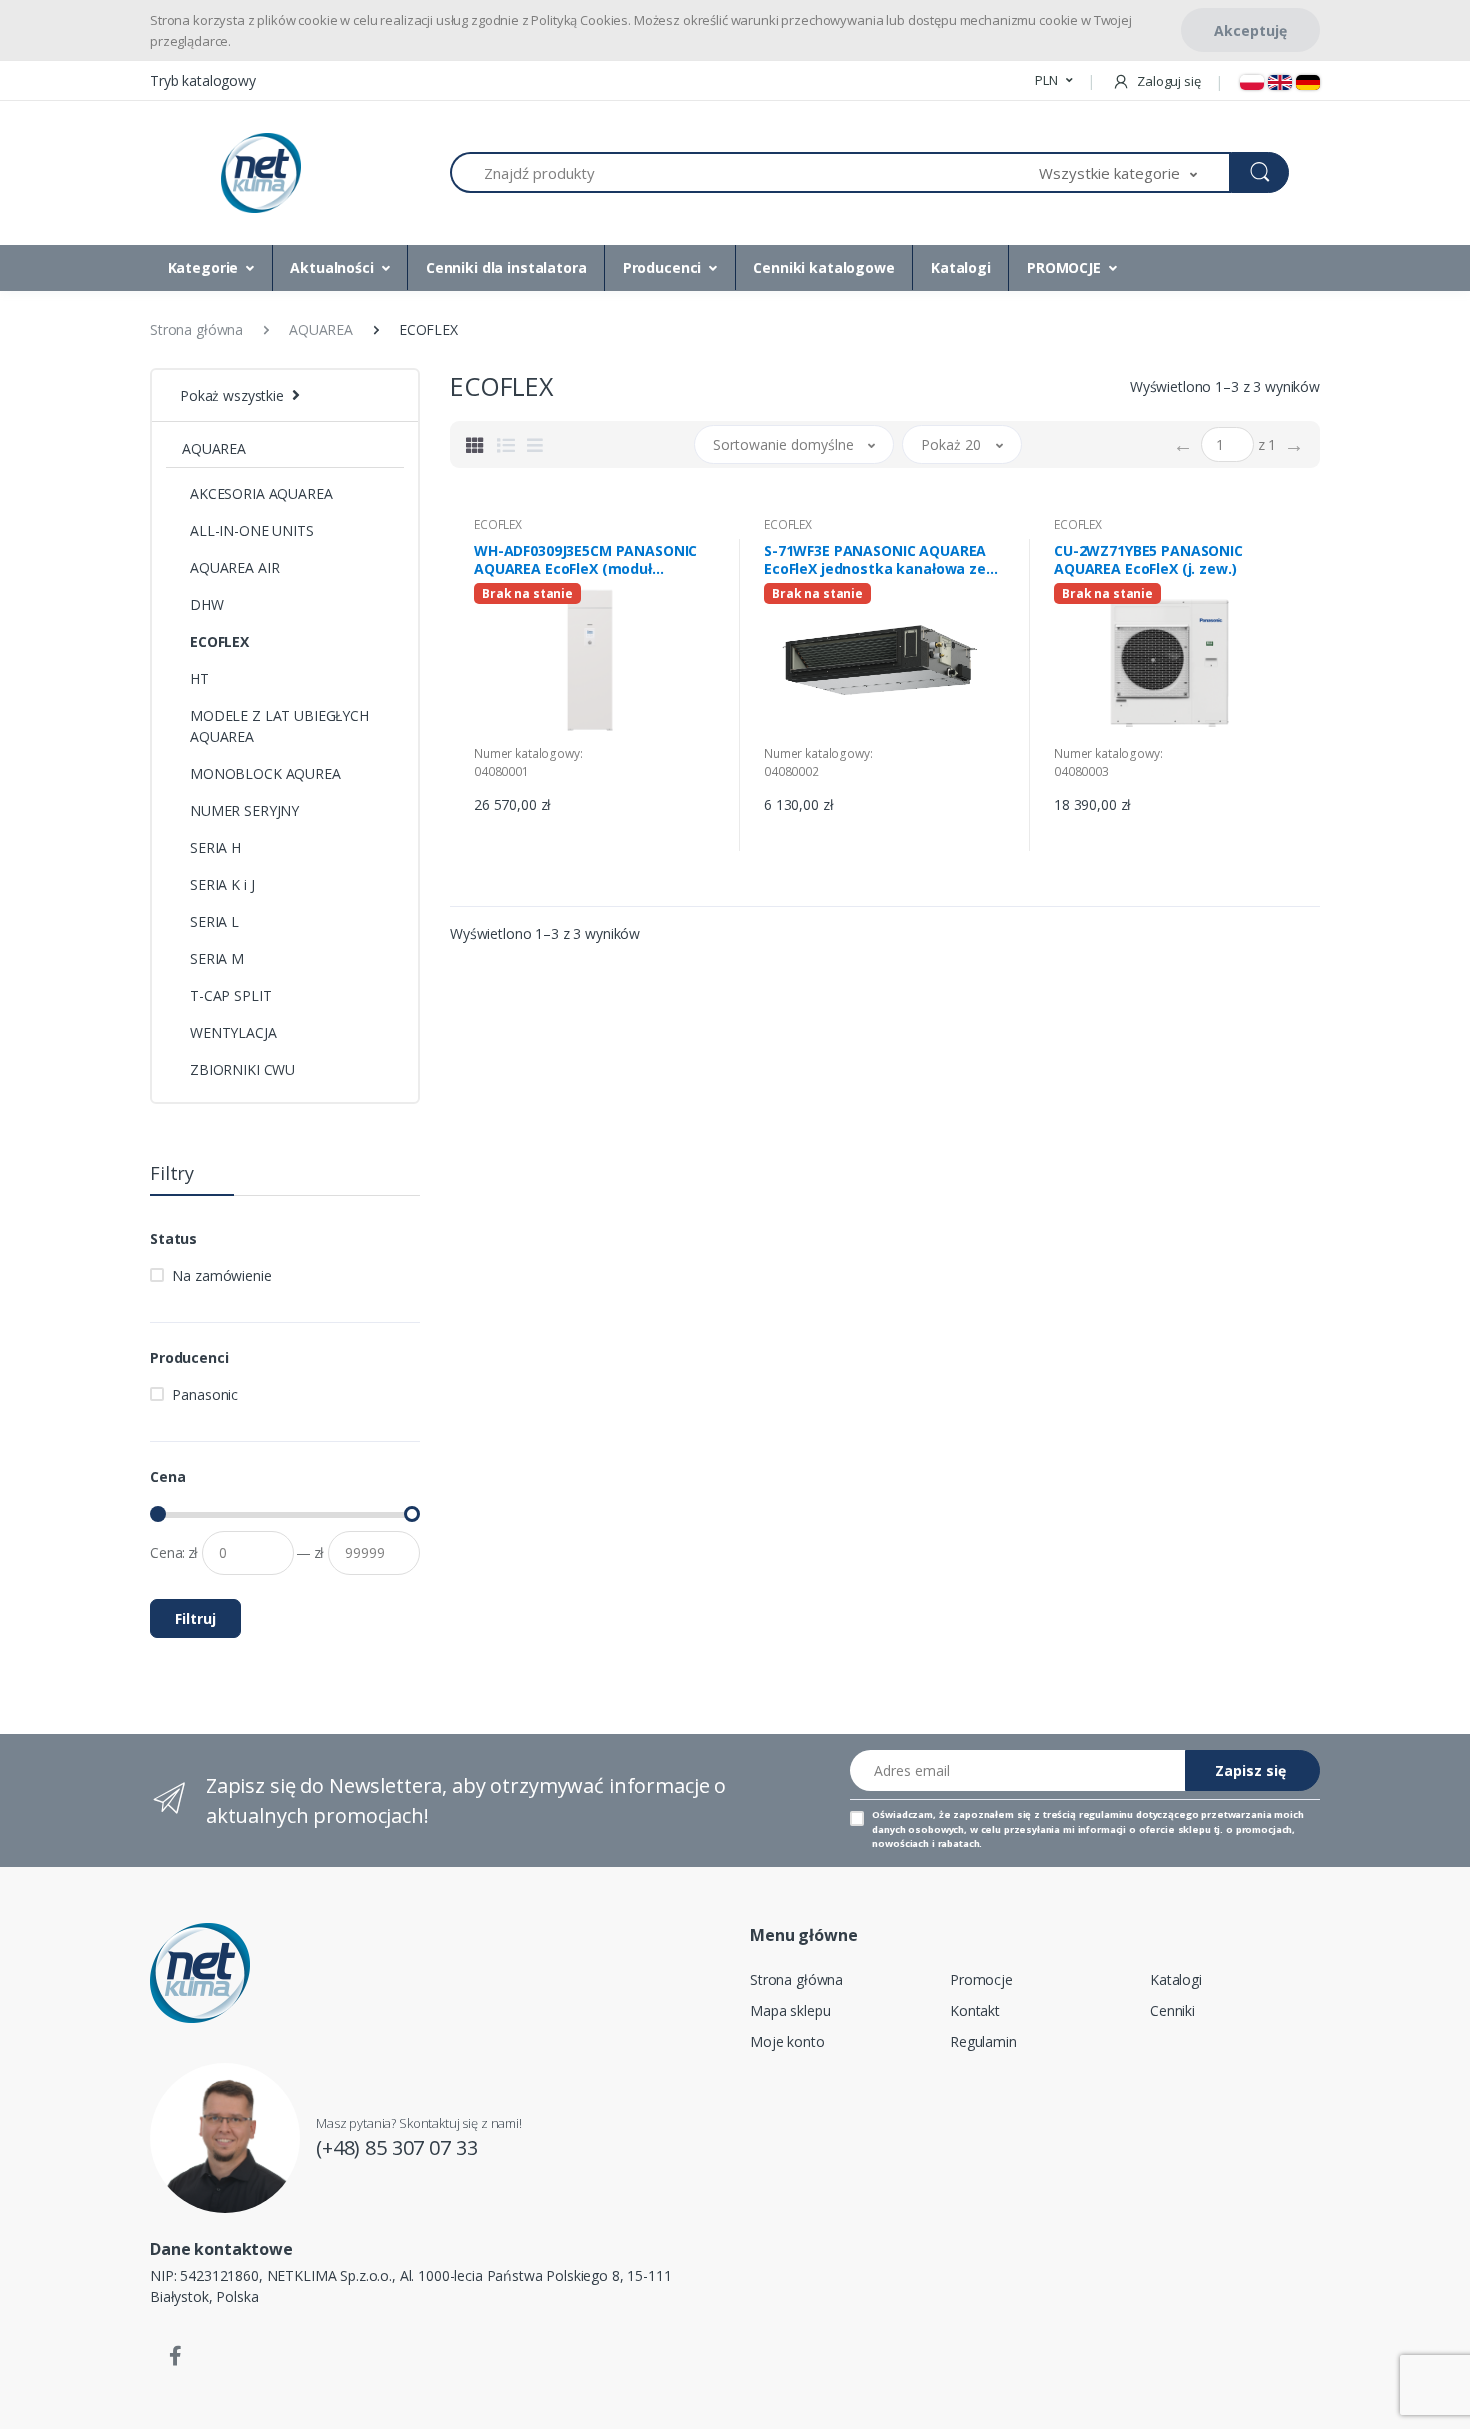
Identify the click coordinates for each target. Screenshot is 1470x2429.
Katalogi (961, 267)
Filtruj (195, 1618)
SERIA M (217, 958)
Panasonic (205, 1394)
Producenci (662, 267)
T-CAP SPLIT (230, 995)
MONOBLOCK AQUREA (265, 773)
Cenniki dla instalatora (506, 267)
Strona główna (796, 1979)
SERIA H (215, 847)
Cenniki (1172, 2010)
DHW (207, 604)
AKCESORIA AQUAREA (261, 493)
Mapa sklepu (790, 2010)
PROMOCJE (1064, 267)
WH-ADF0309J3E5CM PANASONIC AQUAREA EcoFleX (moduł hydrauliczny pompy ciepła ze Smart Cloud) (585, 560)
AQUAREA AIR (234, 567)
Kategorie (203, 267)
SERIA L (214, 921)
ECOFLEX (219, 641)
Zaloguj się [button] (1167, 81)
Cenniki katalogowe (823, 267)
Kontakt (975, 2010)
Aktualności (331, 267)
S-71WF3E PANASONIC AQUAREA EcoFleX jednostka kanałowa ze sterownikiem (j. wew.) (875, 560)
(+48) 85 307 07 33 (396, 2147)
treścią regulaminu (1088, 1814)
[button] (1053, 81)
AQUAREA (214, 448)
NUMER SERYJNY (244, 810)
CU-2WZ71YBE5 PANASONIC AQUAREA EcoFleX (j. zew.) (1148, 560)
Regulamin (983, 2041)
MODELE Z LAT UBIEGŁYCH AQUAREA (279, 726)
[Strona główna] (261, 173)
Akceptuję (1250, 30)
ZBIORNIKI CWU (242, 1069)
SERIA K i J (222, 884)
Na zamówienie (221, 1275)
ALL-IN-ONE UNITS (252, 530)
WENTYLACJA (233, 1032)
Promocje (981, 1979)
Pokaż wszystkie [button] (232, 395)
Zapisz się (1250, 1770)
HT (199, 678)
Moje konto (787, 2041)
